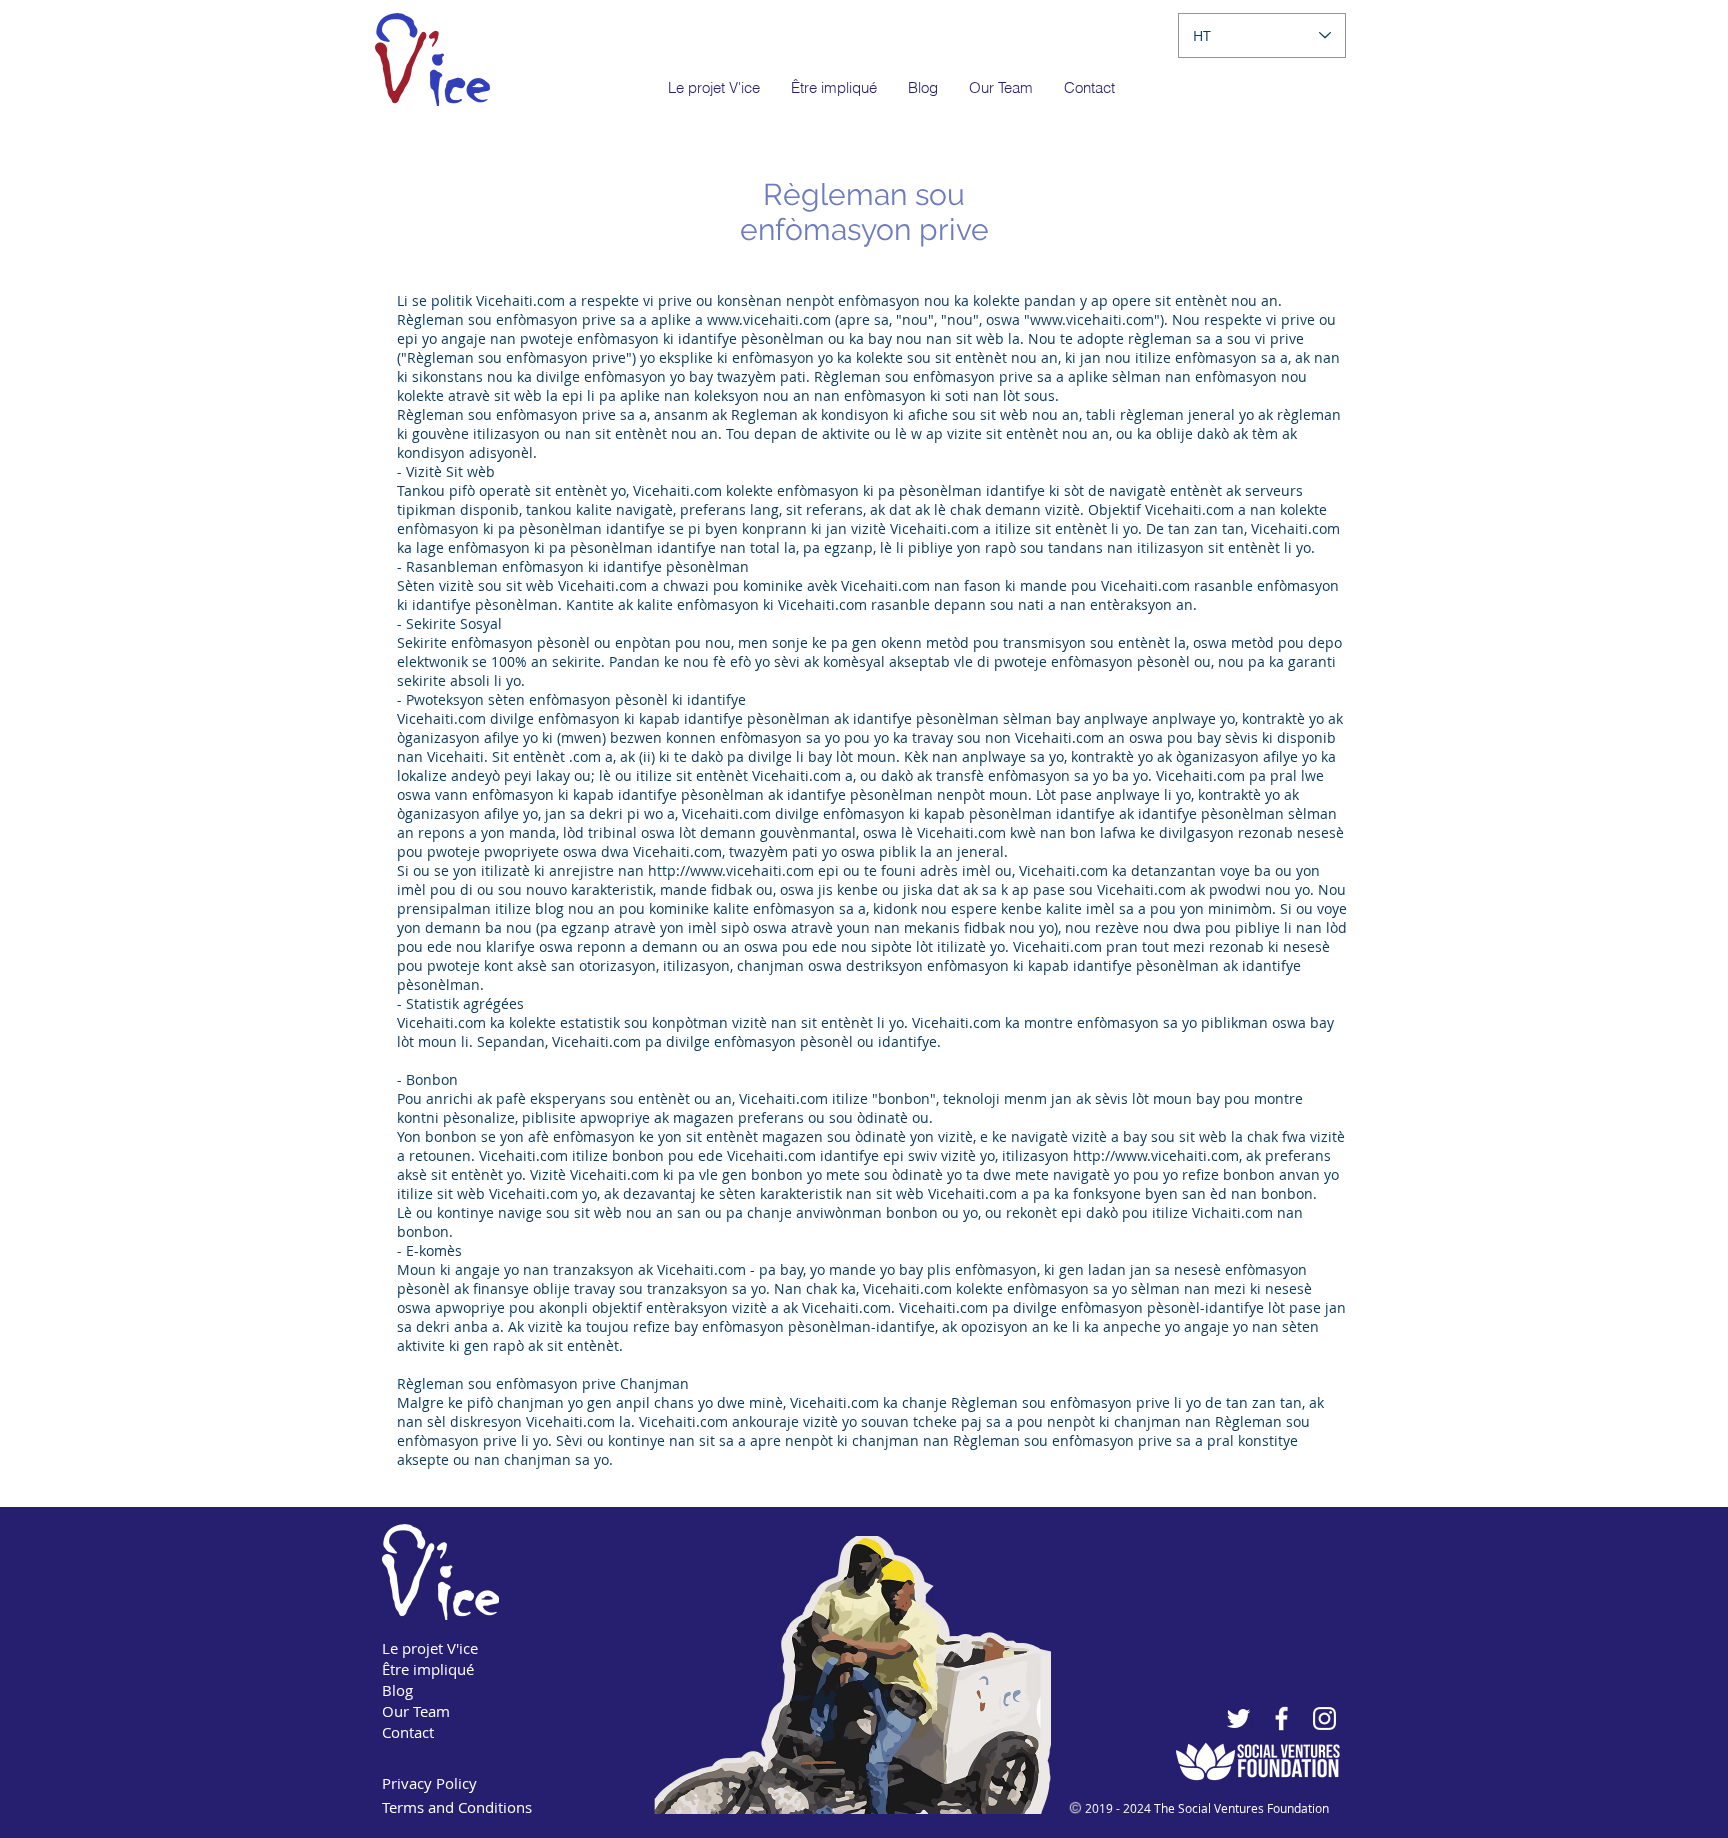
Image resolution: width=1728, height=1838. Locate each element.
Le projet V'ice (430, 1648)
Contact (408, 1732)
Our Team (416, 1711)
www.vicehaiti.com (769, 319)
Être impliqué (428, 1669)
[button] (833, 87)
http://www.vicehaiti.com (731, 870)
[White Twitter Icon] (1238, 1718)
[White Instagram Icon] (1324, 1718)
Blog (397, 1690)
